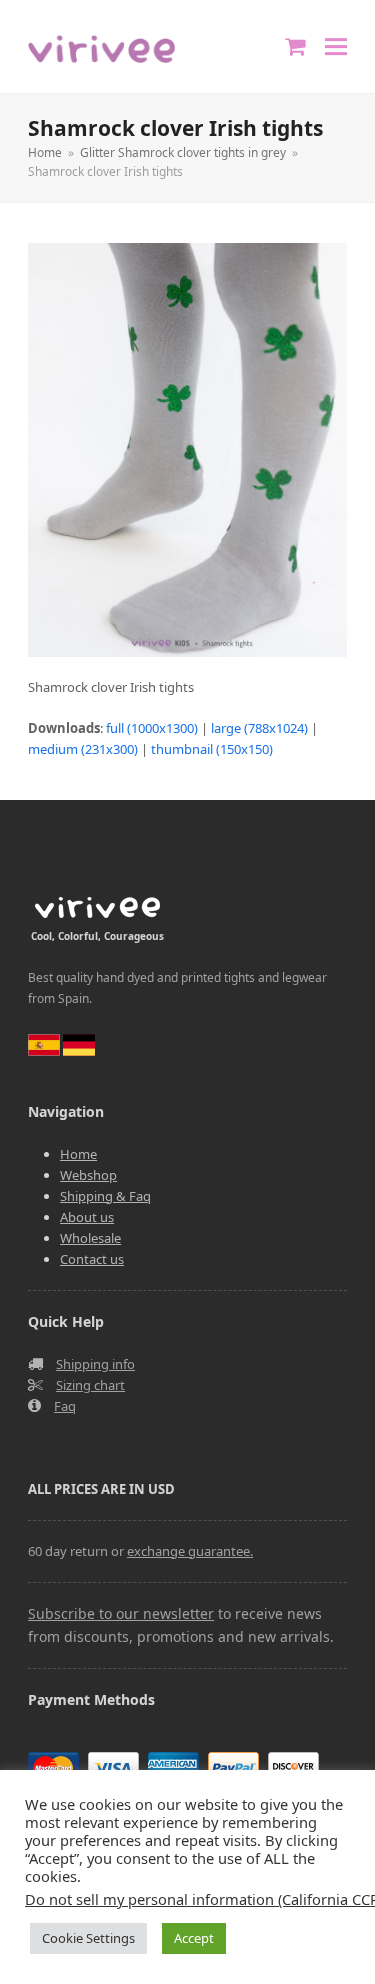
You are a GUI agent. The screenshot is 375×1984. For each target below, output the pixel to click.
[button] (336, 46)
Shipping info (95, 1364)
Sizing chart (90, 1385)
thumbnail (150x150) (212, 749)
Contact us (92, 1259)
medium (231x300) (83, 749)
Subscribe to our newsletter (121, 1613)
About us (87, 1217)
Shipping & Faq (105, 1196)
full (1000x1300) (152, 728)
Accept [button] (194, 1938)
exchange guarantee (188, 1551)
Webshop (88, 1175)
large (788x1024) (259, 728)
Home (78, 1154)
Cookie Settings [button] (88, 1938)
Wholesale (90, 1238)
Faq (65, 1406)
